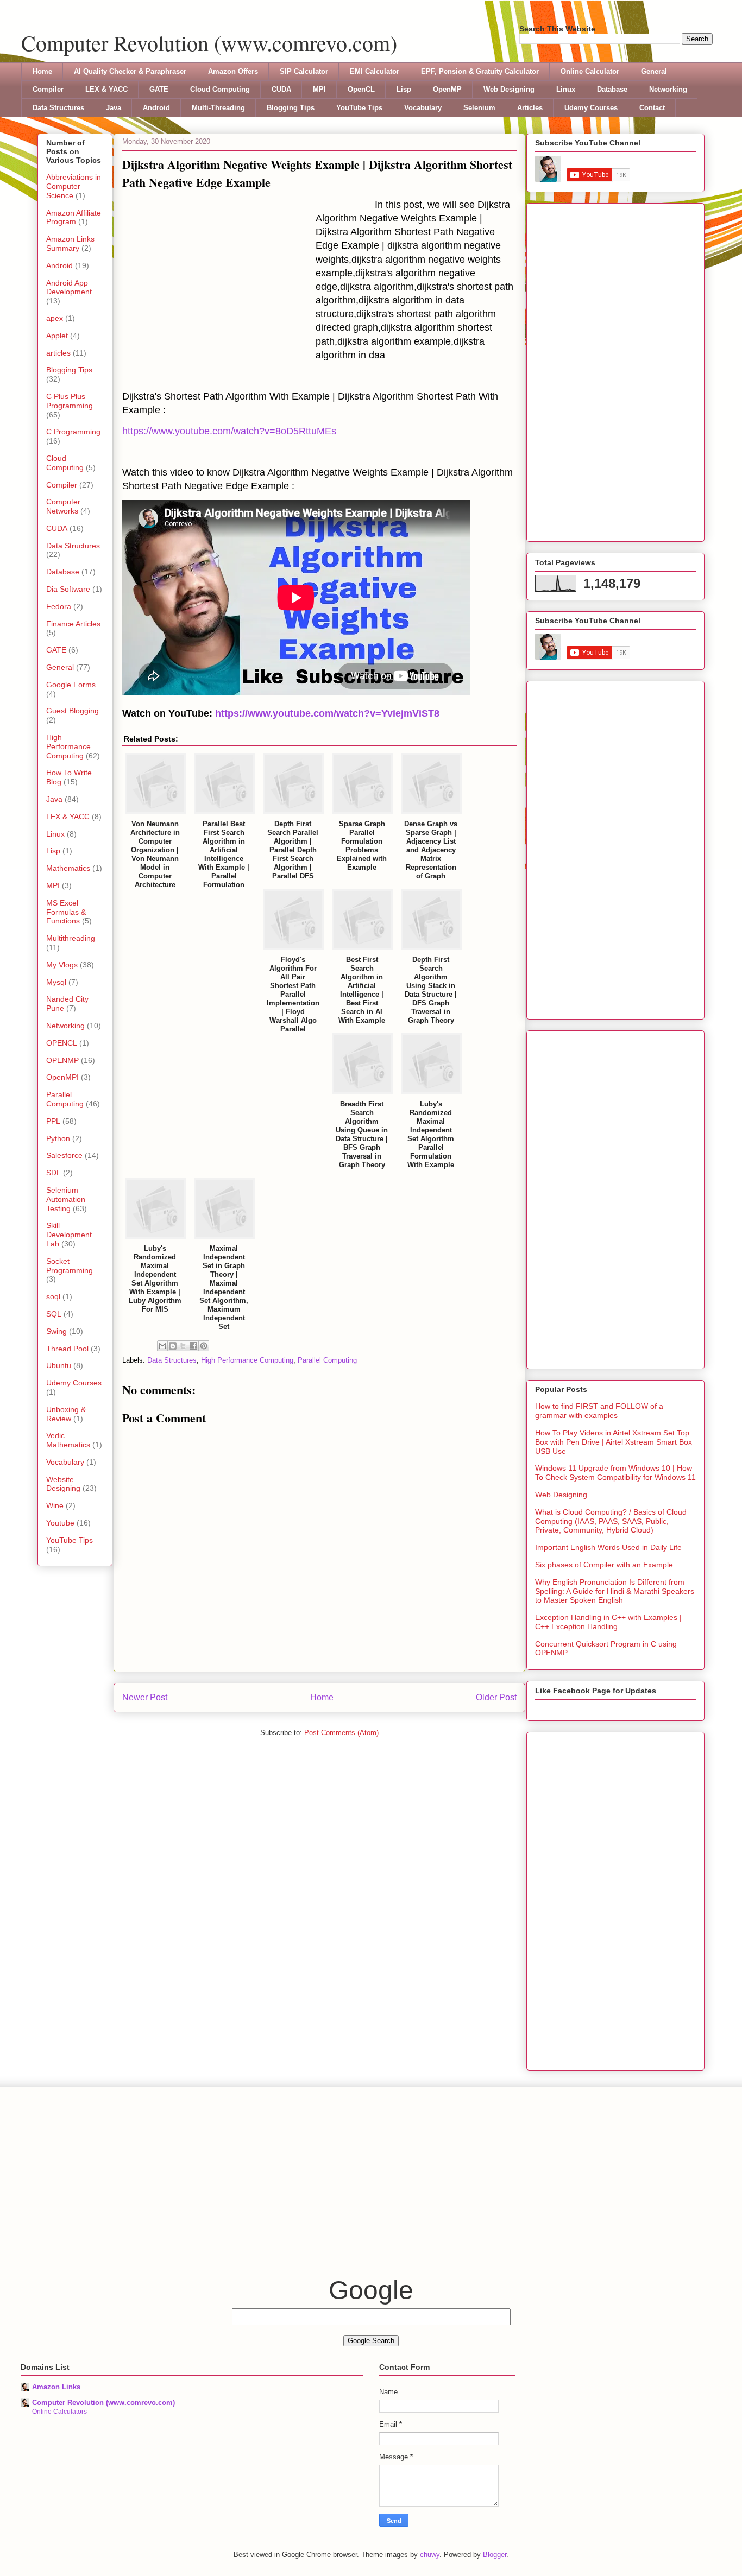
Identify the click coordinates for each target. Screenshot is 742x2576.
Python (58, 1138)
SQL (54, 1314)
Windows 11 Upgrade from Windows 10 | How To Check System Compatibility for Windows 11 (615, 1473)
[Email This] (162, 1346)
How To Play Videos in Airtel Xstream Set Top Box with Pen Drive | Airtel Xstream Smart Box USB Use (614, 1442)
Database (612, 89)
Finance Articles (73, 624)
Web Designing (509, 89)
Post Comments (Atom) (341, 1733)
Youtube (60, 1523)
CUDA (281, 89)
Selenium (479, 108)
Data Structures (58, 108)
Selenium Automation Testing (66, 1199)
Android (156, 108)
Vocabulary (423, 108)
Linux (566, 89)
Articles (530, 108)
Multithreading (71, 938)
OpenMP (447, 89)
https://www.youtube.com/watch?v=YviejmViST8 (327, 713)
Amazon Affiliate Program (74, 217)
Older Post (496, 1697)
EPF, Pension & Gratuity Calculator (480, 71)
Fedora (59, 606)
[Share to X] (183, 1346)
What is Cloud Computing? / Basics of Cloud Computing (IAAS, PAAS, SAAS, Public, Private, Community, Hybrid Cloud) (611, 1521)
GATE (159, 89)
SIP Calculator (304, 71)
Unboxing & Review (66, 1414)
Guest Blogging (73, 711)
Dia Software (68, 589)
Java (114, 108)
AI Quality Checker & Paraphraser (130, 71)
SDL (54, 1173)
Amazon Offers (233, 71)
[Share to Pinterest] (204, 1346)
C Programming (73, 432)
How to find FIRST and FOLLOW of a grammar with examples (599, 1411)
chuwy (430, 2555)
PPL (53, 1121)
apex (55, 318)
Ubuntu (59, 1365)
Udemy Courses (591, 108)
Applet (57, 336)
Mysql (56, 982)
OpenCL (361, 89)
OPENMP (62, 1060)
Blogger (495, 2555)
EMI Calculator (375, 71)
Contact (652, 108)
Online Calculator (590, 71)
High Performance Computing (247, 1360)
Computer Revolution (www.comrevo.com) (209, 43)
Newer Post (145, 1697)
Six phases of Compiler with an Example (604, 1565)
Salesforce (64, 1155)
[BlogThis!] (173, 1346)
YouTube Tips (359, 108)
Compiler (48, 89)
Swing (56, 1331)
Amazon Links (56, 2387)
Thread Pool (67, 1349)
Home (42, 71)
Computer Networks (63, 506)
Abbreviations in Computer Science (74, 186)
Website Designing (63, 1484)
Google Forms (71, 685)
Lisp (404, 89)
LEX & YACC (106, 89)
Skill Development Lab (69, 1235)
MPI (319, 89)
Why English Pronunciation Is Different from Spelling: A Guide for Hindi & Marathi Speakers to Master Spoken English (615, 1591)
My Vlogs (62, 965)
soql (53, 1296)
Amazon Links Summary (70, 243)
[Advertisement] (219, 280)
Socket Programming (70, 1266)
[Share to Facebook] (193, 1346)
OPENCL (62, 1043)
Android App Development (69, 287)
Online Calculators (59, 2412)
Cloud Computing (220, 89)
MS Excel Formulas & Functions (66, 912)
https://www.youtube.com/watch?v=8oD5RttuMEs (229, 431)
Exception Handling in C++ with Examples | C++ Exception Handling (608, 1622)
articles (58, 353)
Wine (55, 1505)
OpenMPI (62, 1077)
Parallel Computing (327, 1360)
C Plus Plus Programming (70, 401)
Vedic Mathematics (68, 1440)
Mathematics (68, 868)
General (654, 71)
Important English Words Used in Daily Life (608, 1547)
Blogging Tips (291, 108)
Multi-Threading (218, 108)
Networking (668, 89)
